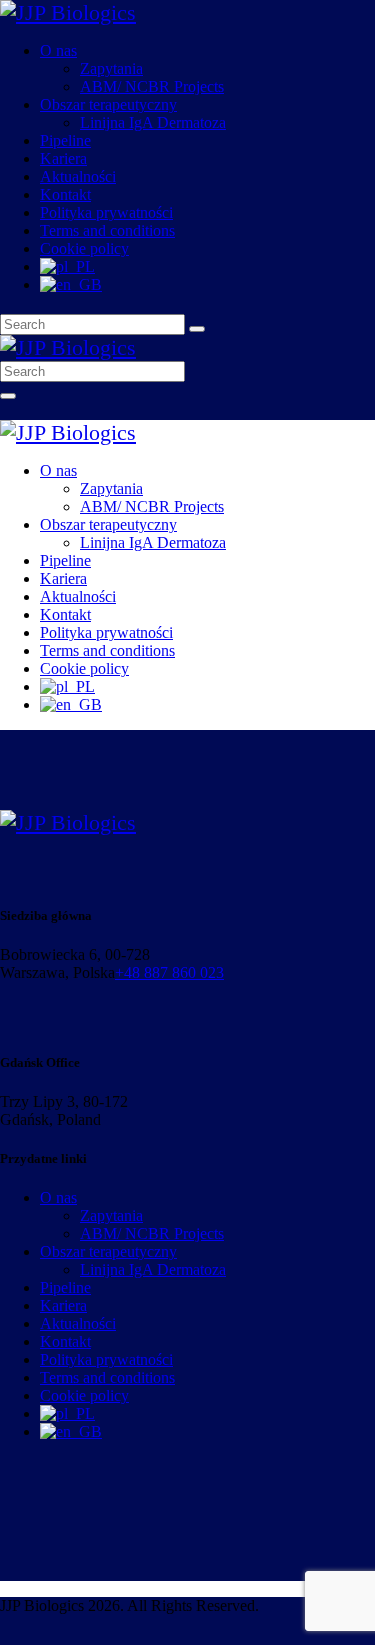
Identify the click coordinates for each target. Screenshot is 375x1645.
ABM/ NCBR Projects (152, 1233)
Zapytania (111, 1215)
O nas (58, 1197)
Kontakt (65, 1341)
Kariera (63, 1305)
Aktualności (78, 1323)
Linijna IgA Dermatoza (153, 1269)
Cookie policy (84, 1395)
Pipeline (65, 1287)
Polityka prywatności (106, 1359)
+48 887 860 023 (169, 972)
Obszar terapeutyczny (108, 1251)
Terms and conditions (107, 1377)
